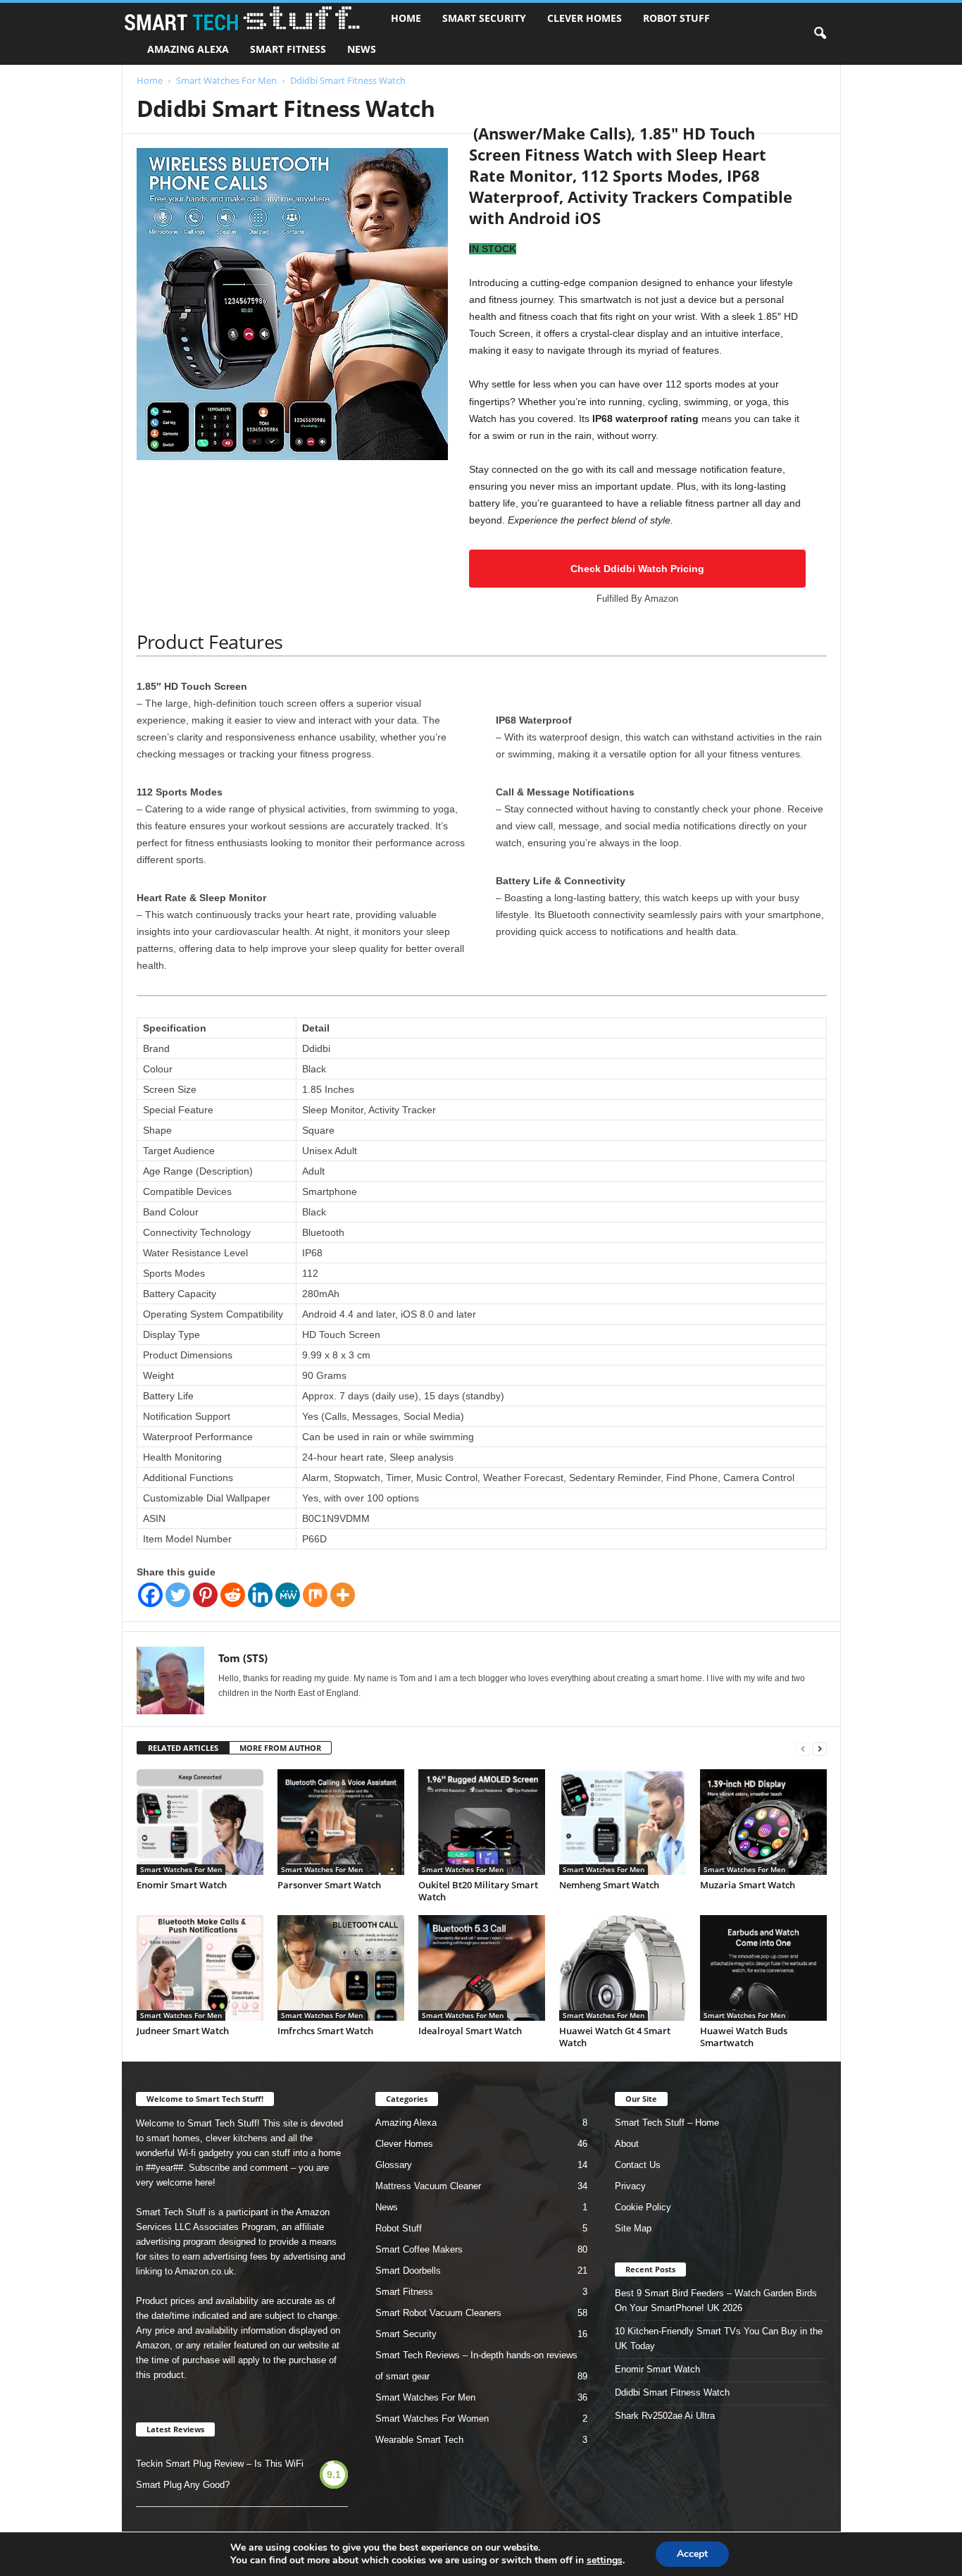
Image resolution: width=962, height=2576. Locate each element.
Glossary (394, 2165)
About (627, 2144)
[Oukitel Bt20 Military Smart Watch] (482, 1822)
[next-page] (820, 1748)
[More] (343, 1595)
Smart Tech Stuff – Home (667, 2123)
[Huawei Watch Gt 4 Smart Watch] (623, 1968)
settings (605, 2560)
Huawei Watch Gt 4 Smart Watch (615, 2037)
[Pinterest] (205, 1595)
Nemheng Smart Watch (609, 1885)
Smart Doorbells (408, 2271)
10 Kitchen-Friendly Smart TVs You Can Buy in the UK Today (719, 2339)
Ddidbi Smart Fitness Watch (672, 2392)
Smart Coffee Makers (419, 2249)
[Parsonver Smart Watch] (341, 1822)
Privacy (630, 2186)
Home (406, 18)
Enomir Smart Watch (182, 1885)
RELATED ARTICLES (183, 1748)
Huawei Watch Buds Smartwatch (744, 2037)
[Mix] (315, 1595)
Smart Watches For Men (226, 80)
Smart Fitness (288, 49)
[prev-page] (803, 1748)
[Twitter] (178, 1595)
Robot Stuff (676, 18)
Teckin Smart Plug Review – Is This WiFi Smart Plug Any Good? (220, 2474)
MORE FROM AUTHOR (280, 1748)
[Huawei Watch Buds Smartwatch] (763, 1968)
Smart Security (484, 18)
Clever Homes (585, 18)
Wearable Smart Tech (419, 2440)
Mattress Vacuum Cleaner (428, 2186)
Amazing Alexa (188, 49)
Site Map (633, 2228)
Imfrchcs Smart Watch (325, 2031)
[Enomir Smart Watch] (200, 1822)
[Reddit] (233, 1595)
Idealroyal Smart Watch (470, 2031)
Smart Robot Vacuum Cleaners (438, 2313)
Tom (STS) (243, 1658)
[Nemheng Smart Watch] (623, 1822)
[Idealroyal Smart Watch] (482, 1968)
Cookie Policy (643, 2207)
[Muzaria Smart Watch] (763, 1822)
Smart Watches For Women (432, 2419)
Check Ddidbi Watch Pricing (637, 569)
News (362, 49)
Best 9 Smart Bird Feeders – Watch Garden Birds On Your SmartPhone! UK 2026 (716, 2301)
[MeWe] (288, 1595)
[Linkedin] (260, 1595)
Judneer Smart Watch (183, 2031)
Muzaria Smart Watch (748, 1885)
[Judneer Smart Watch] (200, 1968)
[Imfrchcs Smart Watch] (341, 1968)
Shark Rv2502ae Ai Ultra (665, 2416)
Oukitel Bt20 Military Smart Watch (478, 1891)
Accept (692, 2554)
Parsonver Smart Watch (329, 1885)
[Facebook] (150, 1595)
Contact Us (638, 2165)
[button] (820, 34)
